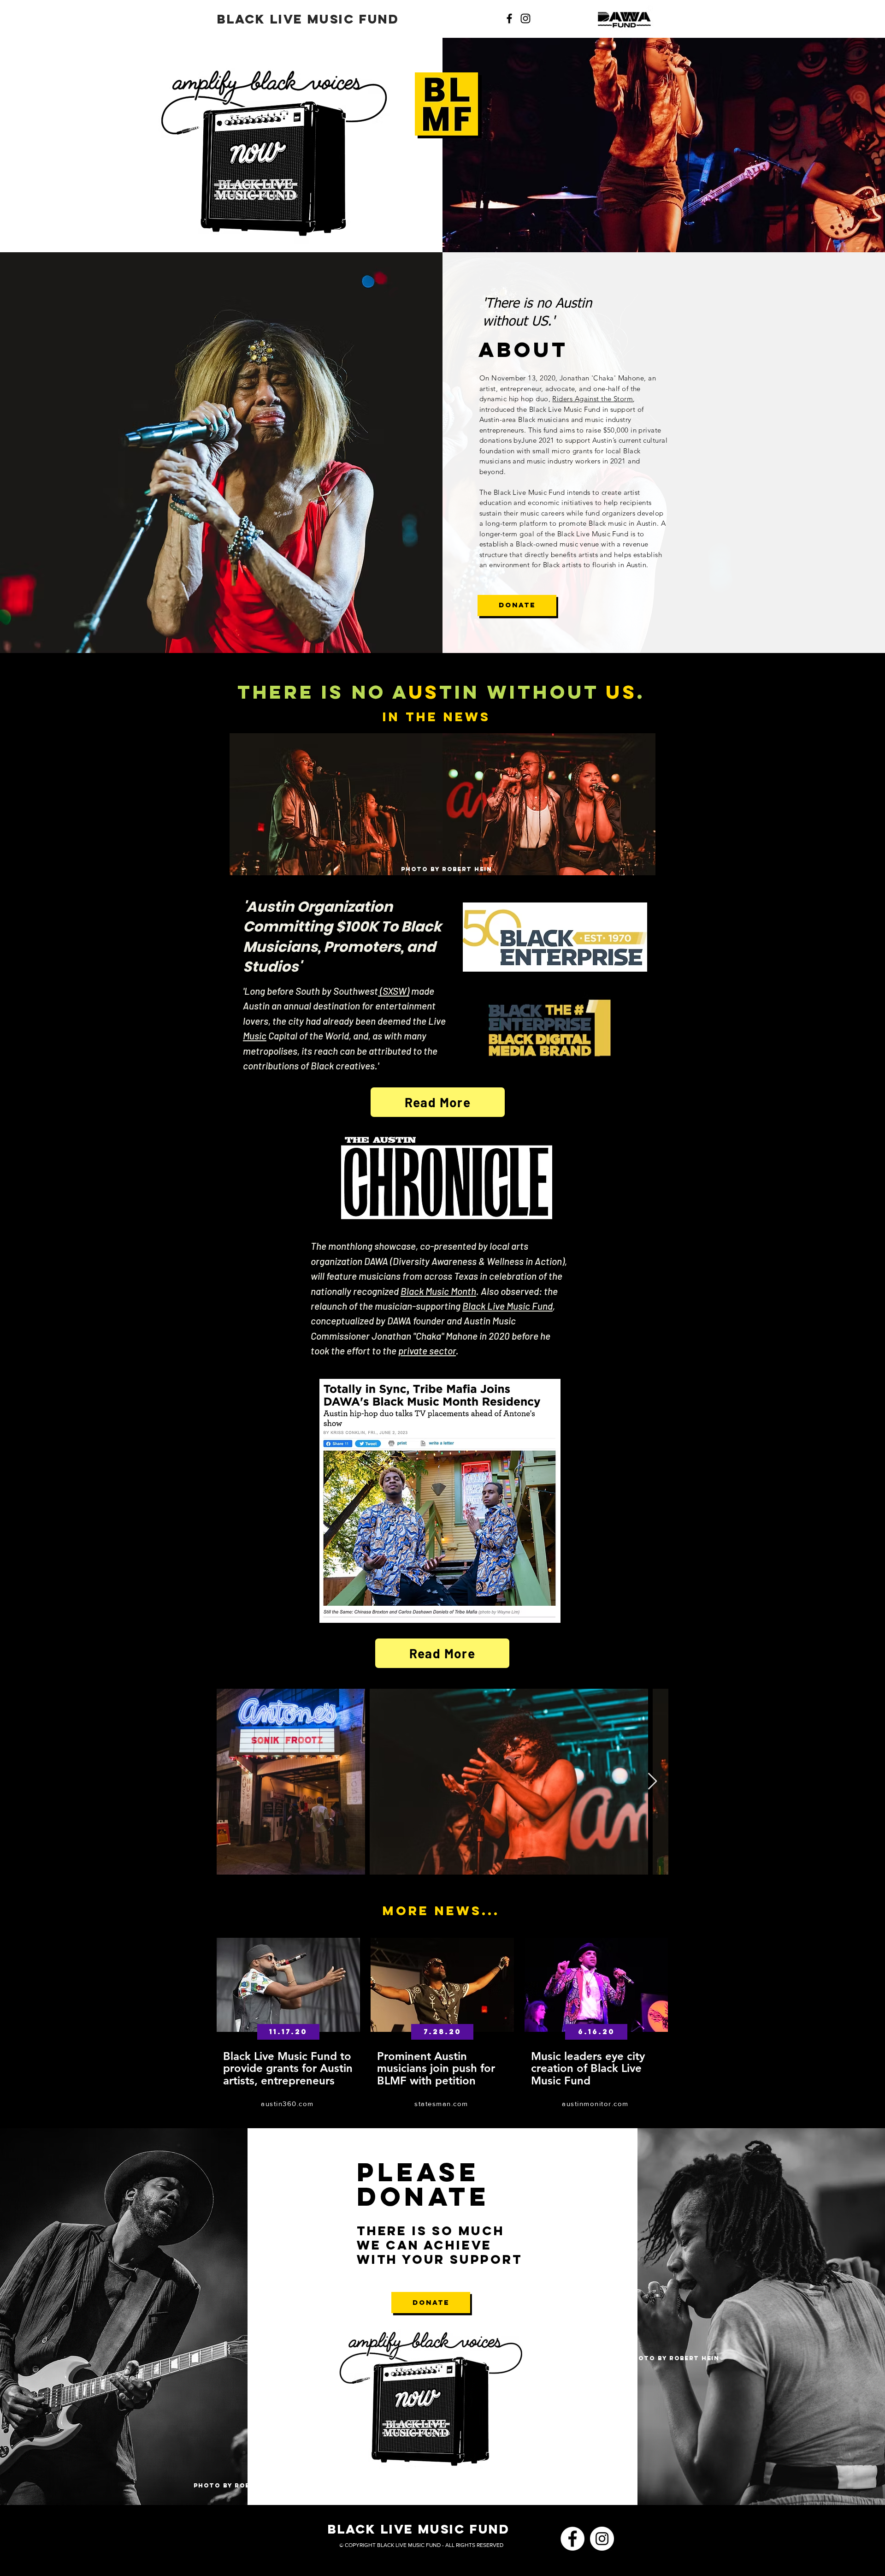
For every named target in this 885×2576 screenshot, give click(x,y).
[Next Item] (652, 1782)
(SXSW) (394, 991)
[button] (288, 2032)
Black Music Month (438, 1291)
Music (255, 1036)
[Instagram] (525, 18)
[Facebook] (509, 18)
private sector (427, 1350)
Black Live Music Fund (507, 1306)
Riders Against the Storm (593, 399)
